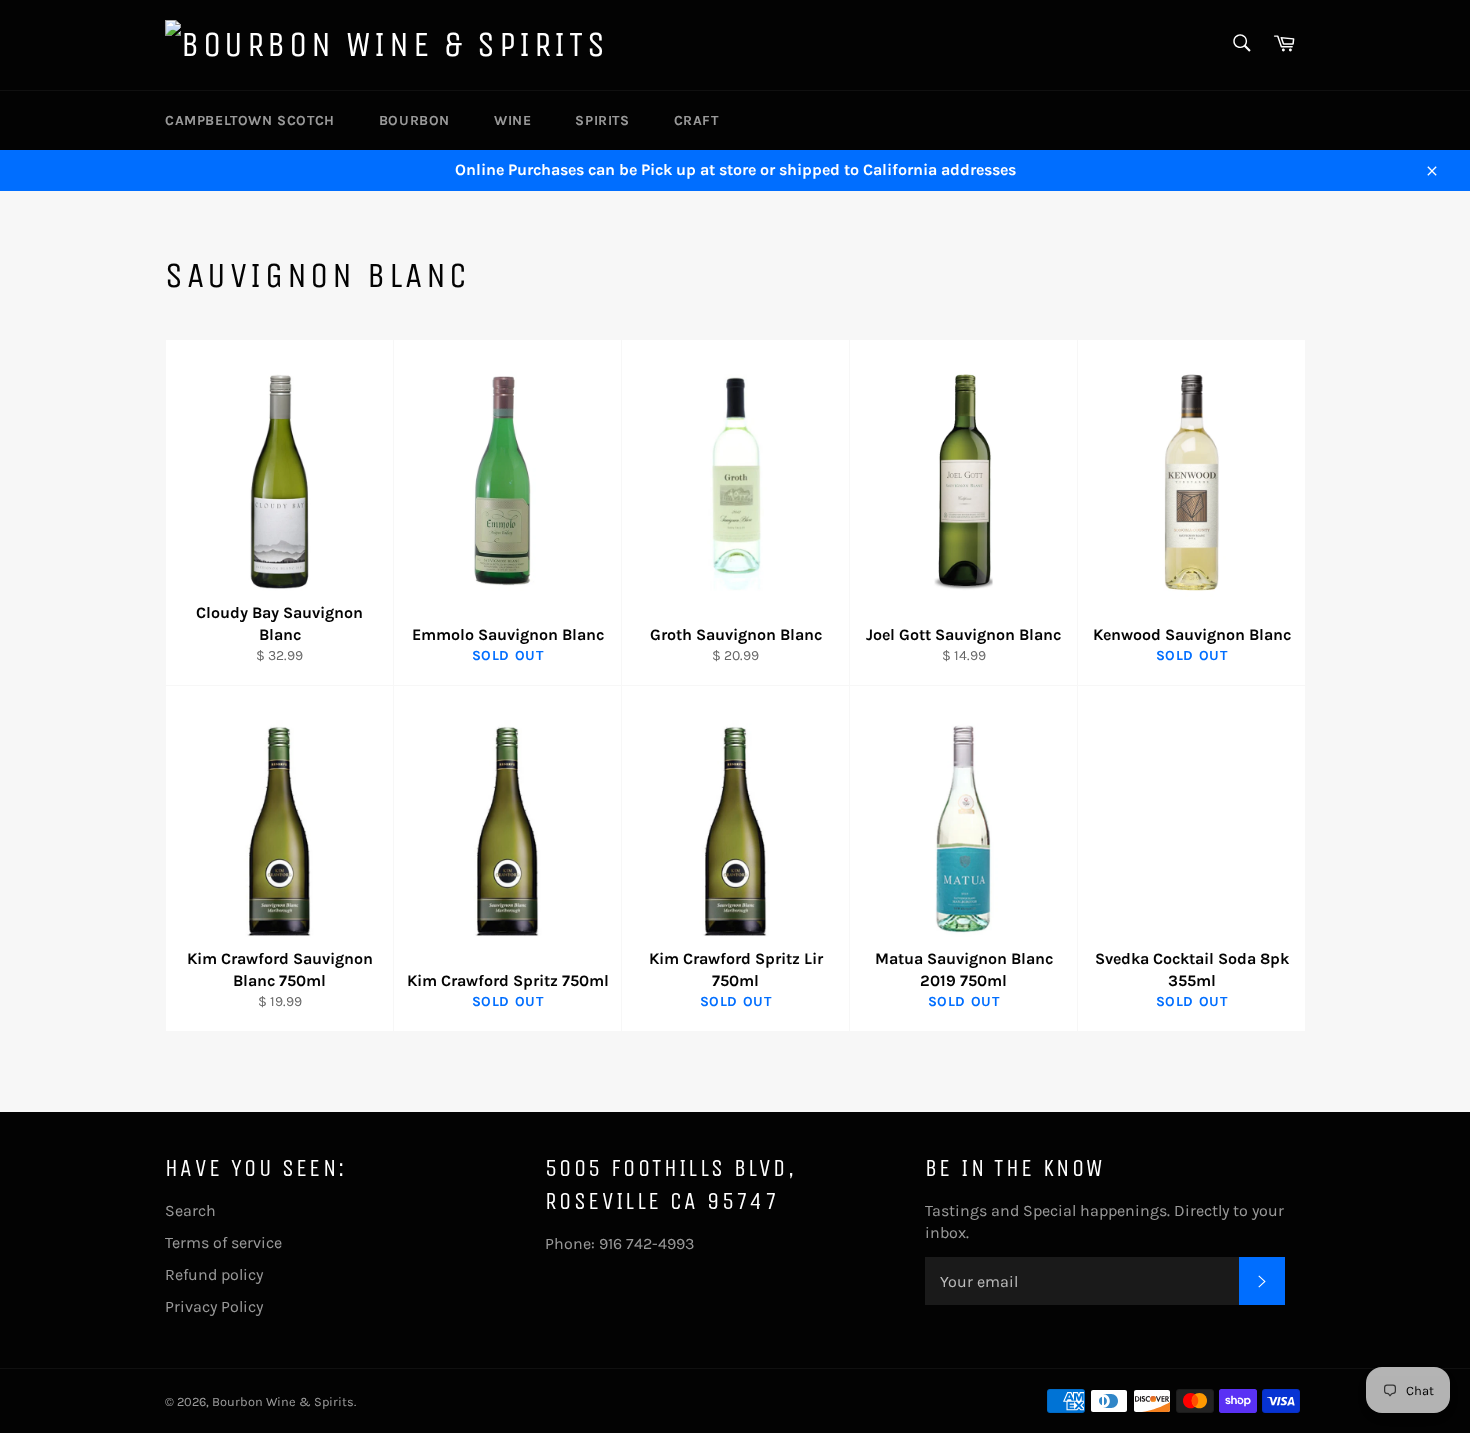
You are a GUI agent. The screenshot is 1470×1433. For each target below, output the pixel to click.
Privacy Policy (214, 1306)
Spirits (602, 120)
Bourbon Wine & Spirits (283, 1401)
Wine (512, 120)
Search (190, 1210)
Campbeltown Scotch (250, 120)
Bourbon (414, 120)
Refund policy (214, 1274)
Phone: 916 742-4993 (619, 1243)
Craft (696, 120)
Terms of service (223, 1242)
